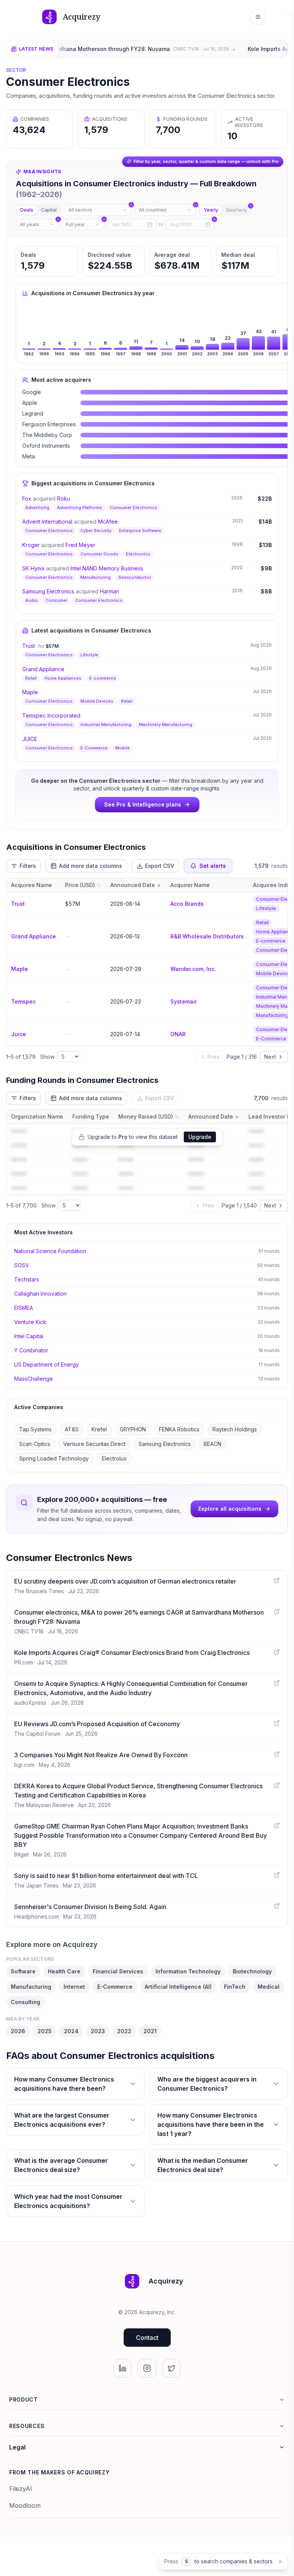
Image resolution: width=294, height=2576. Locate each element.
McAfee (108, 522)
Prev (213, 1057)
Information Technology (188, 1971)
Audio (32, 600)
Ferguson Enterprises (49, 424)
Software (23, 1971)
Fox (27, 499)
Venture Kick (30, 1322)
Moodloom (25, 2505)
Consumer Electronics (134, 508)
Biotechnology (252, 1971)
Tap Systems (35, 1429)
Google (32, 392)
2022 (124, 2031)
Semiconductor (135, 577)
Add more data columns (91, 866)
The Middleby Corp (47, 435)
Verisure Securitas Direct (94, 1444)
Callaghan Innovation (40, 1294)
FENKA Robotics (179, 1429)
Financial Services (118, 1971)
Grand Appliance (43, 669)
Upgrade (200, 1137)
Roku (64, 499)
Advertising (37, 508)
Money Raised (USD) (146, 1116)
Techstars (27, 1279)
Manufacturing (96, 577)
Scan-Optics (35, 1444)
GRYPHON (133, 1429)
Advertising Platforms (80, 508)
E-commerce (103, 678)
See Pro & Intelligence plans (143, 804)
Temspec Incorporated (51, 715)
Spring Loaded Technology (54, 1458)
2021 (150, 2031)
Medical (269, 1987)
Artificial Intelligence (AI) (178, 1987)
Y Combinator (31, 1350)
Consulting (25, 2002)
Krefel (99, 1429)
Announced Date (133, 885)
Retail (31, 678)
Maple (30, 692)
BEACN (212, 1444)
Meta (29, 456)
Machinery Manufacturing (166, 724)
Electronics (138, 554)
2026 (18, 2031)
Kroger (31, 545)
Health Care (64, 1971)
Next (270, 1057)
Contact (147, 2338)
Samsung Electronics (48, 591)
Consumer (56, 600)
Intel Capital (29, 1336)
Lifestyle (89, 655)
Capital (49, 210)
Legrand (33, 413)
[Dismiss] (280, 2562)
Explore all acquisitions (230, 1509)
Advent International (47, 522)
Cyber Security (96, 531)
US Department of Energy (47, 1364)
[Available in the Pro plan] (98, 210)
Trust (29, 646)
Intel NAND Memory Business (107, 568)
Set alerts (213, 866)
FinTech (235, 1987)
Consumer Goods (99, 554)
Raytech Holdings (235, 1429)
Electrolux (114, 1458)
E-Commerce (94, 748)
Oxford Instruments (46, 446)
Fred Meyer (80, 545)
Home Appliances (63, 678)
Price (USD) (80, 885)
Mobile (122, 748)
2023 (98, 2031)
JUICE (30, 739)
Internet (74, 1987)
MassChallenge (33, 1379)
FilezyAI (21, 2489)
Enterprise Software (140, 531)
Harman (109, 591)
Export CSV (160, 866)
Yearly (211, 210)
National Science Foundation (50, 1251)
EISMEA (24, 1308)
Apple (30, 403)
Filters (28, 866)
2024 (71, 2031)
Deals (27, 210)
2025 (45, 2031)
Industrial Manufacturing (106, 724)
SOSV (22, 1265)
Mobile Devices (97, 701)
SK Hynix (33, 568)
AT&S (72, 1429)
